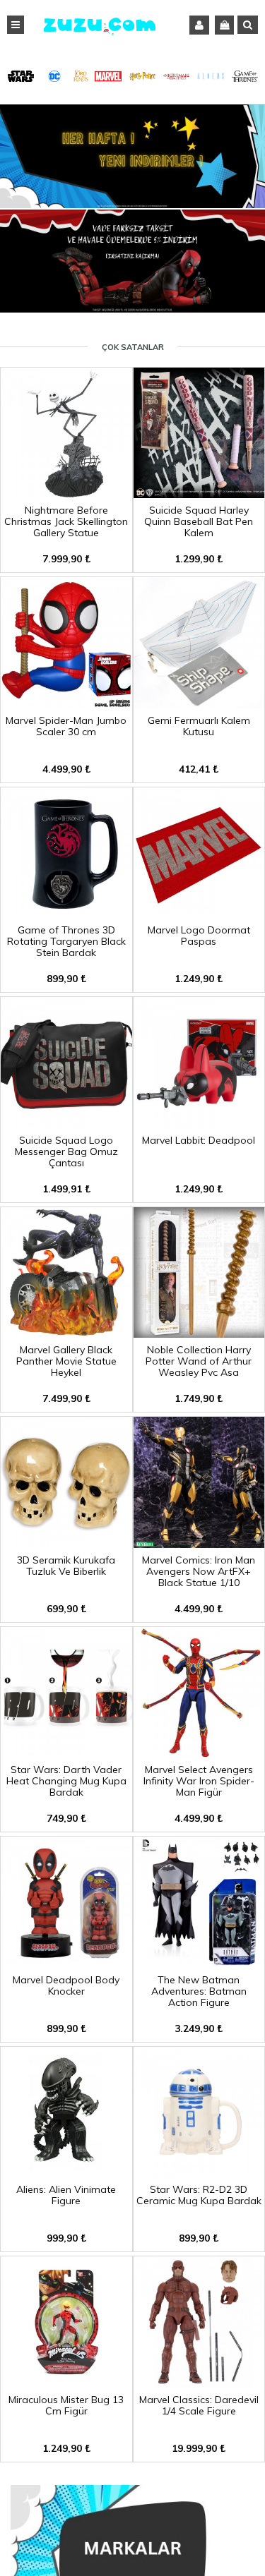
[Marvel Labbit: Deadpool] (199, 1123)
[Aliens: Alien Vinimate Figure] (66, 2172)
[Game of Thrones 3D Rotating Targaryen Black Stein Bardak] (66, 913)
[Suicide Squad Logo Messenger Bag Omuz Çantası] (66, 1123)
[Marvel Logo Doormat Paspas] (199, 913)
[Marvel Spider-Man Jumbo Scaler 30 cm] (66, 703)
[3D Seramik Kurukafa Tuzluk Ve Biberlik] (66, 1543)
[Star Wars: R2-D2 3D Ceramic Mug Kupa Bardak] (199, 2172)
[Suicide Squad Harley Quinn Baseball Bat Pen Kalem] (199, 493)
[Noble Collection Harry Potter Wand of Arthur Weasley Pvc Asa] (199, 1333)
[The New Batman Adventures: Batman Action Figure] (199, 1963)
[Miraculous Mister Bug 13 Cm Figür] (66, 2383)
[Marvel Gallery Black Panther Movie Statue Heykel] (66, 1333)
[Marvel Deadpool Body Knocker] (66, 1963)
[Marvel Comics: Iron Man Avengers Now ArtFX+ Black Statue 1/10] (199, 1543)
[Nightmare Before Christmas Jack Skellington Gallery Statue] (66, 493)
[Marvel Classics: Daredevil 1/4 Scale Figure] (199, 2383)
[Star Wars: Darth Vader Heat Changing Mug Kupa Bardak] (66, 1753)
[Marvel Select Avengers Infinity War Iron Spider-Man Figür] (199, 1753)
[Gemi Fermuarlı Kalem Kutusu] (199, 703)
